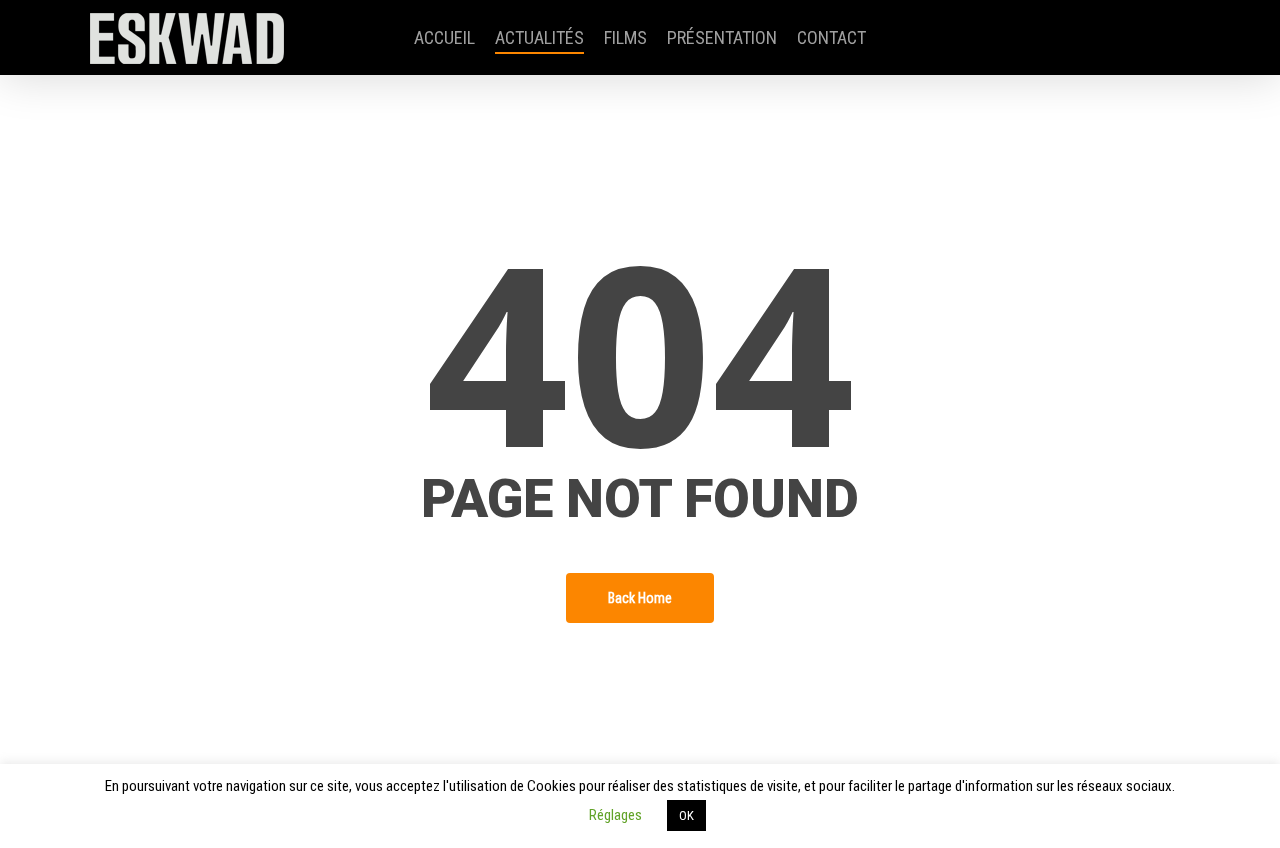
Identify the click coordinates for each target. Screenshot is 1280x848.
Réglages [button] (615, 815)
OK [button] (686, 815)
